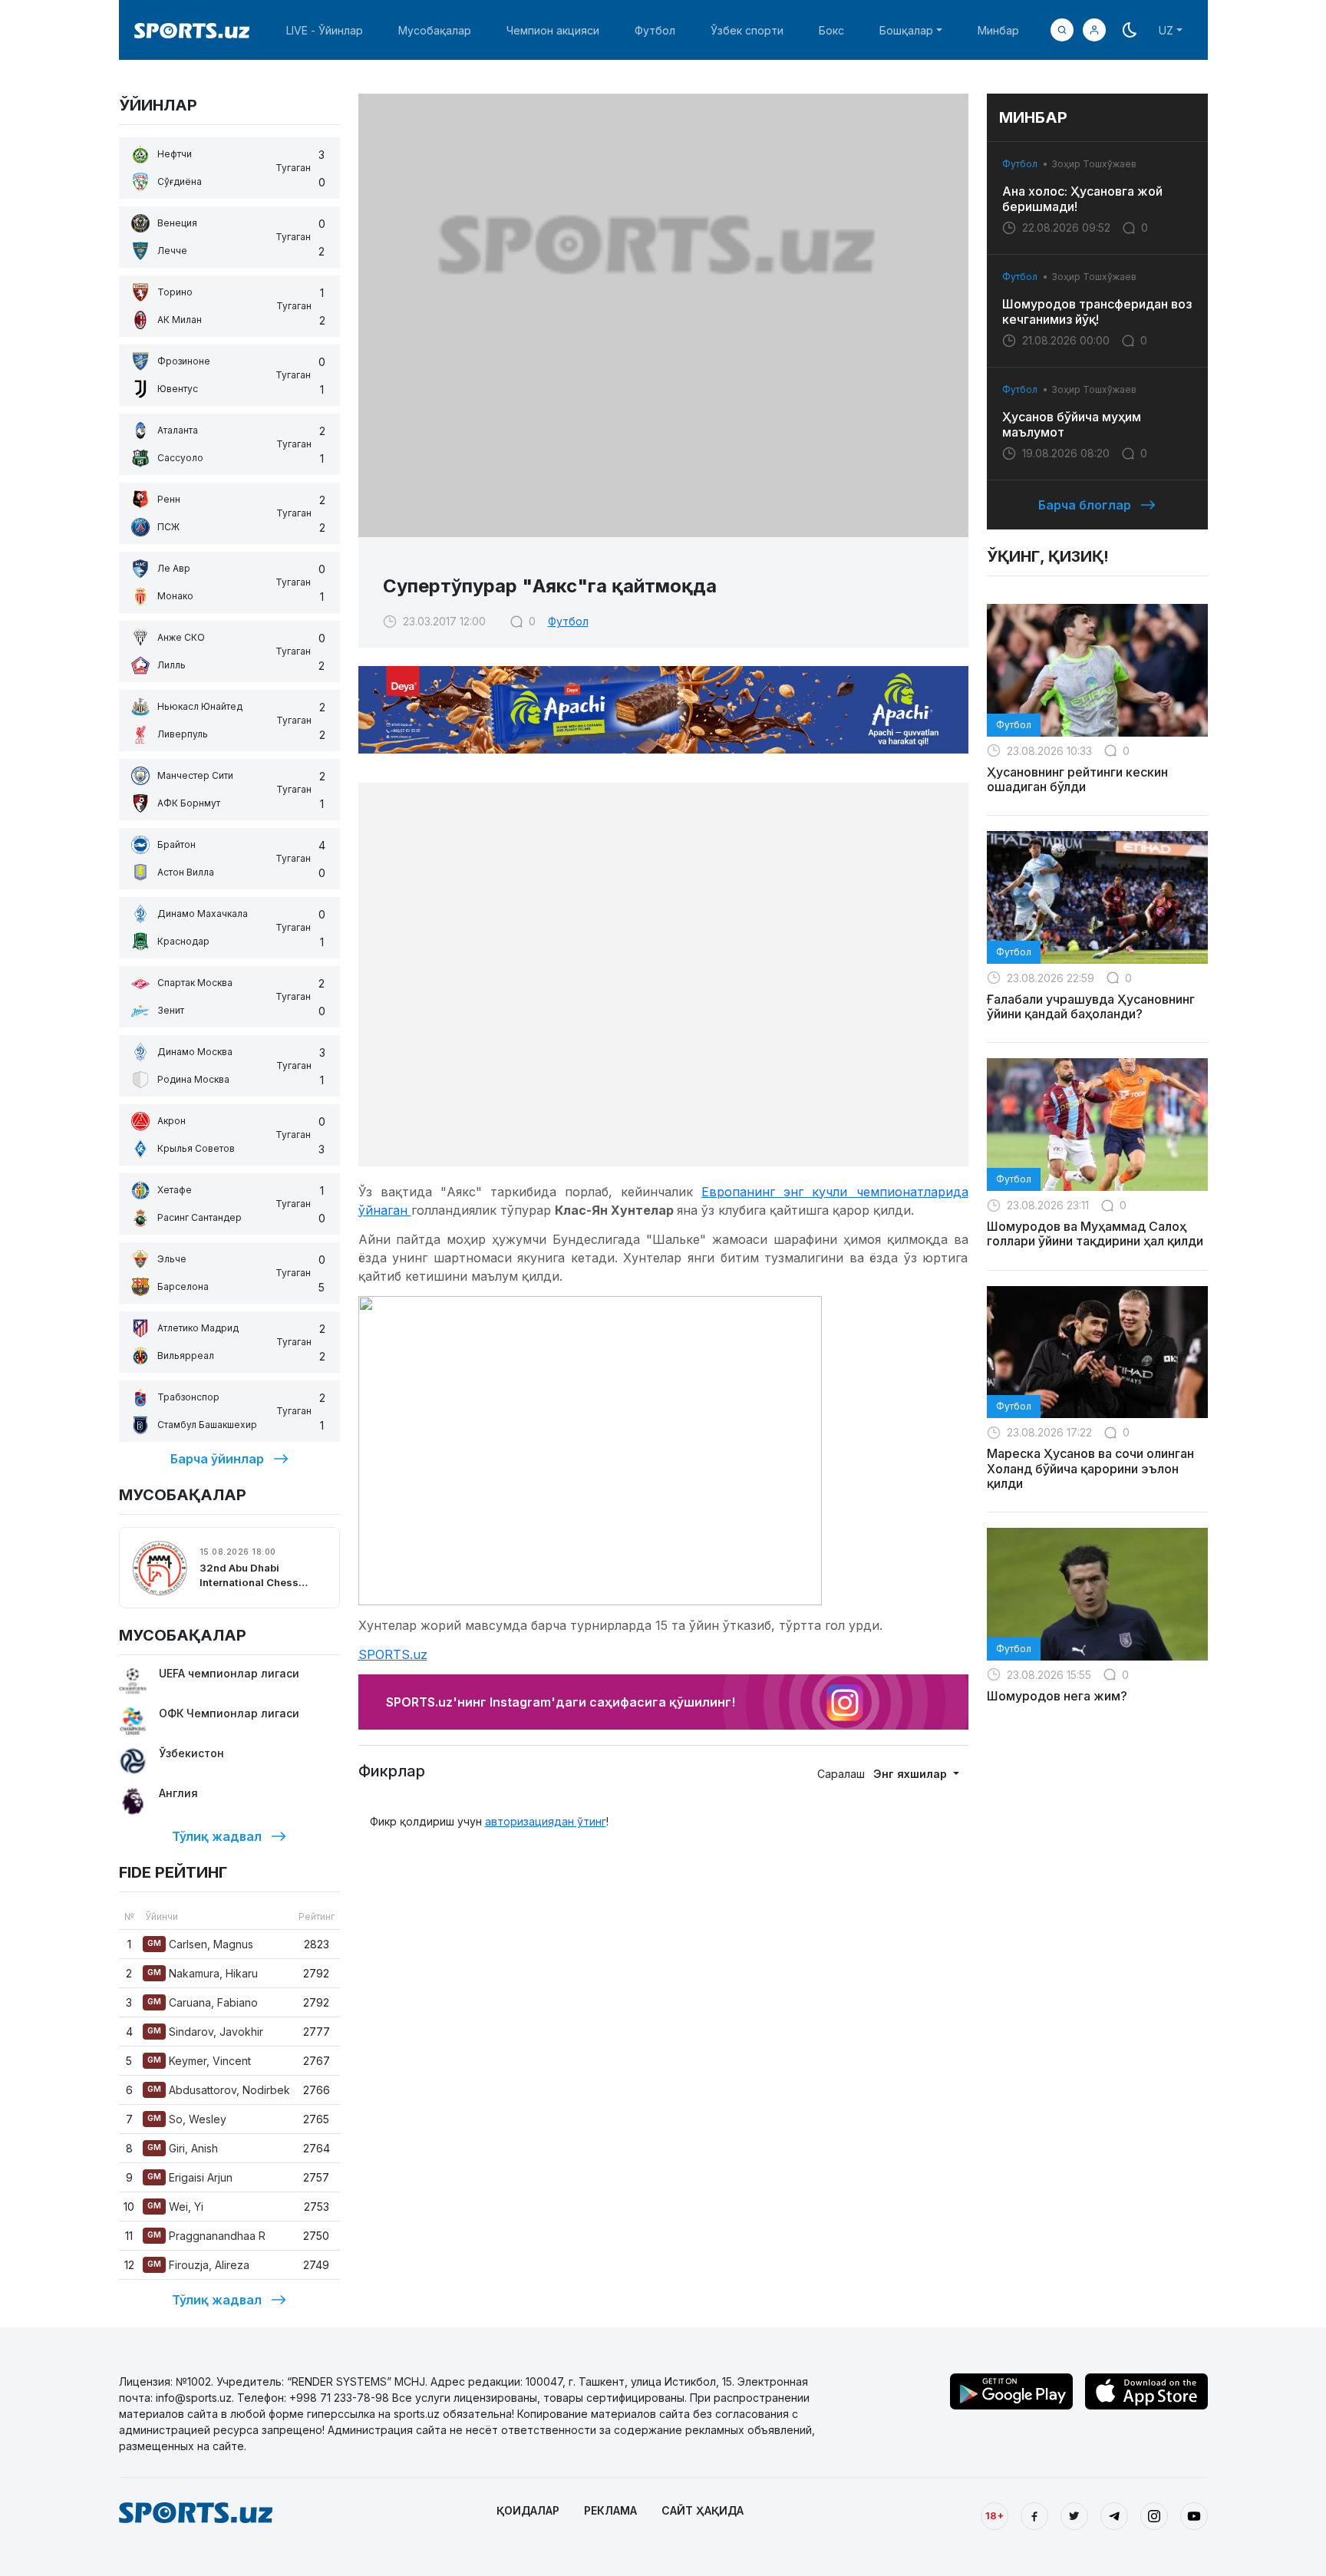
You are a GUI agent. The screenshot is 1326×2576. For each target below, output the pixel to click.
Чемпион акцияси (553, 30)
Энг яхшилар (912, 1774)
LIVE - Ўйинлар (325, 30)
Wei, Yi (175, 2207)
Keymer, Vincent (199, 2061)
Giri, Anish (183, 2148)
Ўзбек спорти (747, 30)
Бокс (831, 30)
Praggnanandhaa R (206, 2236)
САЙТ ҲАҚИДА (703, 2510)
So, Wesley (187, 2119)
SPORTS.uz (393, 1654)
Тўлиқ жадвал (217, 1836)
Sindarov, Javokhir (205, 2032)
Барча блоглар (1085, 505)
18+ (995, 2515)
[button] (1094, 30)
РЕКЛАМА (610, 2510)
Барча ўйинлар (217, 1459)
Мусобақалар (435, 30)
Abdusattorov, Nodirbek (219, 2090)
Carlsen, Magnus (200, 1944)
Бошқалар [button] (906, 30)
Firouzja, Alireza (198, 2265)
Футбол (655, 30)
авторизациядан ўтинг (546, 1821)
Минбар (998, 30)
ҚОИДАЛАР (528, 2510)
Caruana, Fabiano (203, 2002)
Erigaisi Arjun (190, 2177)
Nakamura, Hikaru (203, 1973)
